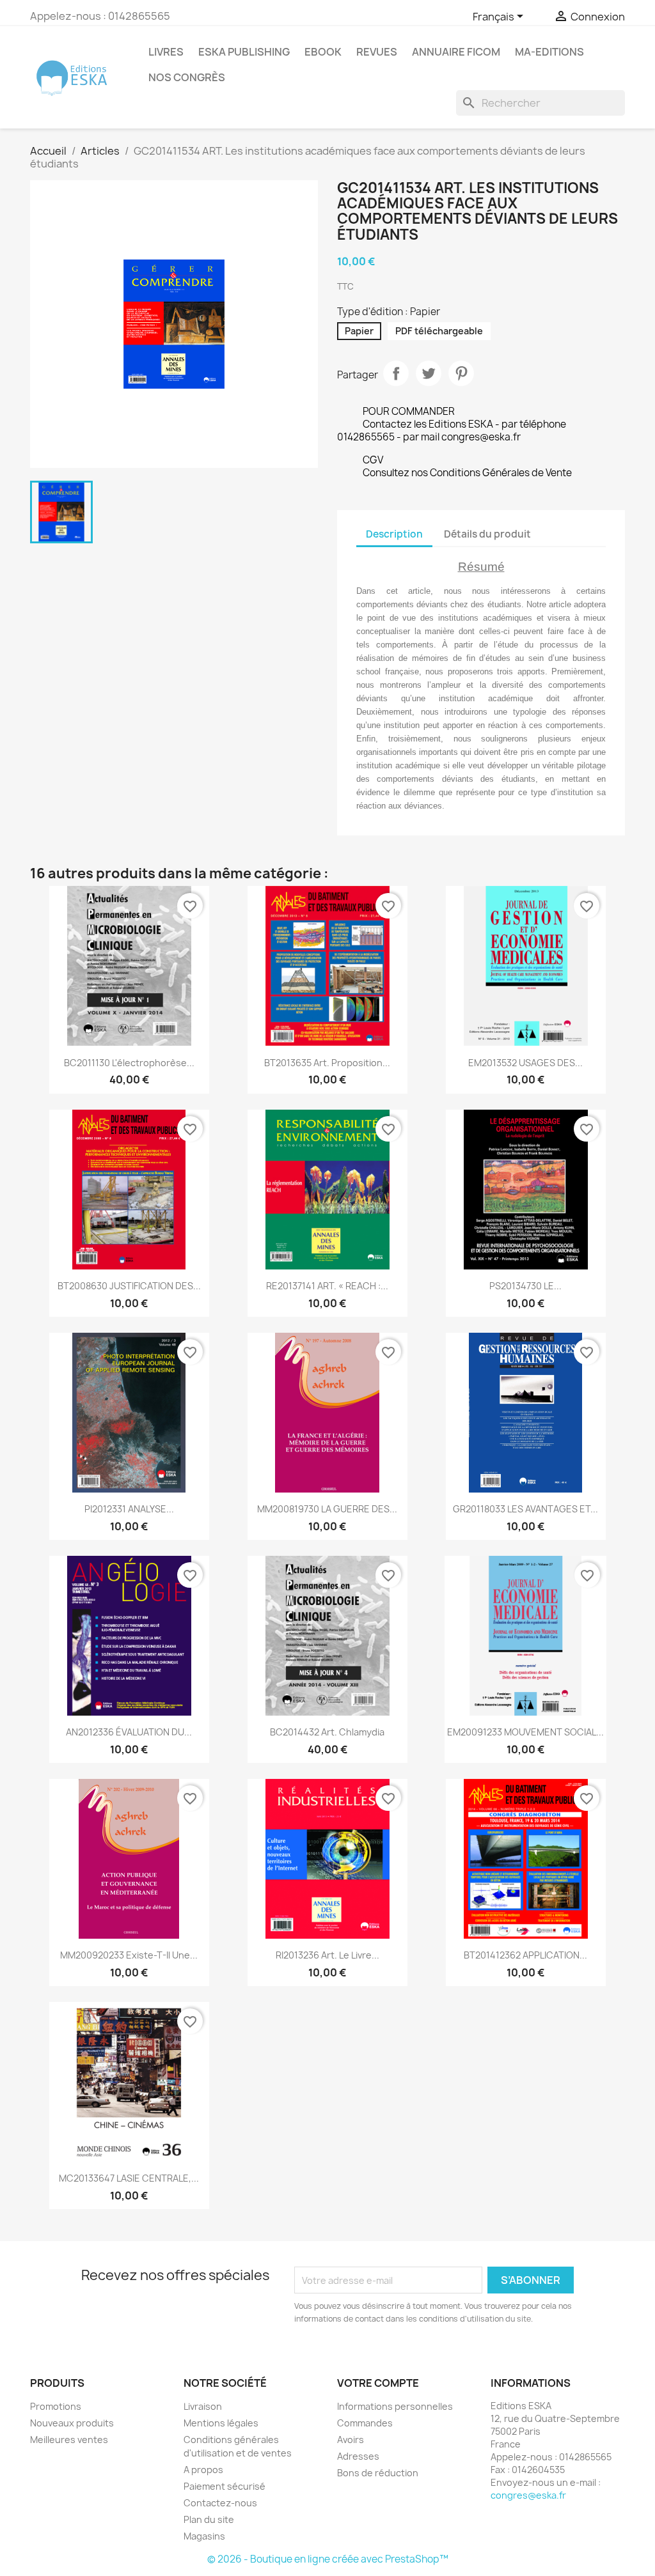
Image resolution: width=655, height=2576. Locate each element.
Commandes (365, 2423)
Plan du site (209, 2519)
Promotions (56, 2406)
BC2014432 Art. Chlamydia (327, 1732)
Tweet (429, 373)
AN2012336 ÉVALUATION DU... (129, 1732)
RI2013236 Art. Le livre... (327, 1955)
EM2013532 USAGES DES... (525, 1063)
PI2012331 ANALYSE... (129, 1509)
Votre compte (378, 2383)
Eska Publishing (244, 52)
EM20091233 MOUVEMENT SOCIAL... (525, 1732)
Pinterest (461, 373)
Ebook (323, 52)
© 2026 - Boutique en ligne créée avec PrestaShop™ (328, 2559)
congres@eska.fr (528, 2495)
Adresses (358, 2456)
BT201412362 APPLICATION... (525, 1955)
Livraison (203, 2406)
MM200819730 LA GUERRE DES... (327, 1509)
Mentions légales (221, 2423)
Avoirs (351, 2440)
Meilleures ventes (69, 2440)
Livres (166, 52)
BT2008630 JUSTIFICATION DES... (129, 1286)
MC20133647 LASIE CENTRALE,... (129, 2178)
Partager (396, 373)
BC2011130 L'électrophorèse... (129, 1063)
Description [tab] (394, 534)
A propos (203, 2470)
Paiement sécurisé (225, 2486)
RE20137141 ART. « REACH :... (327, 1286)
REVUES (377, 52)
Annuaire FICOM (456, 52)
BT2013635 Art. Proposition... (327, 1063)
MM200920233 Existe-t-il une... (129, 1955)
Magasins (204, 2536)
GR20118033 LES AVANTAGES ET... (525, 1509)
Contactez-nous (220, 2503)
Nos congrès (187, 77)
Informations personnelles (395, 2406)
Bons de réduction (378, 2473)
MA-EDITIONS (549, 52)
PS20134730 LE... (525, 1286)
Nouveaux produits (72, 2423)
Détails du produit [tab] (487, 534)
